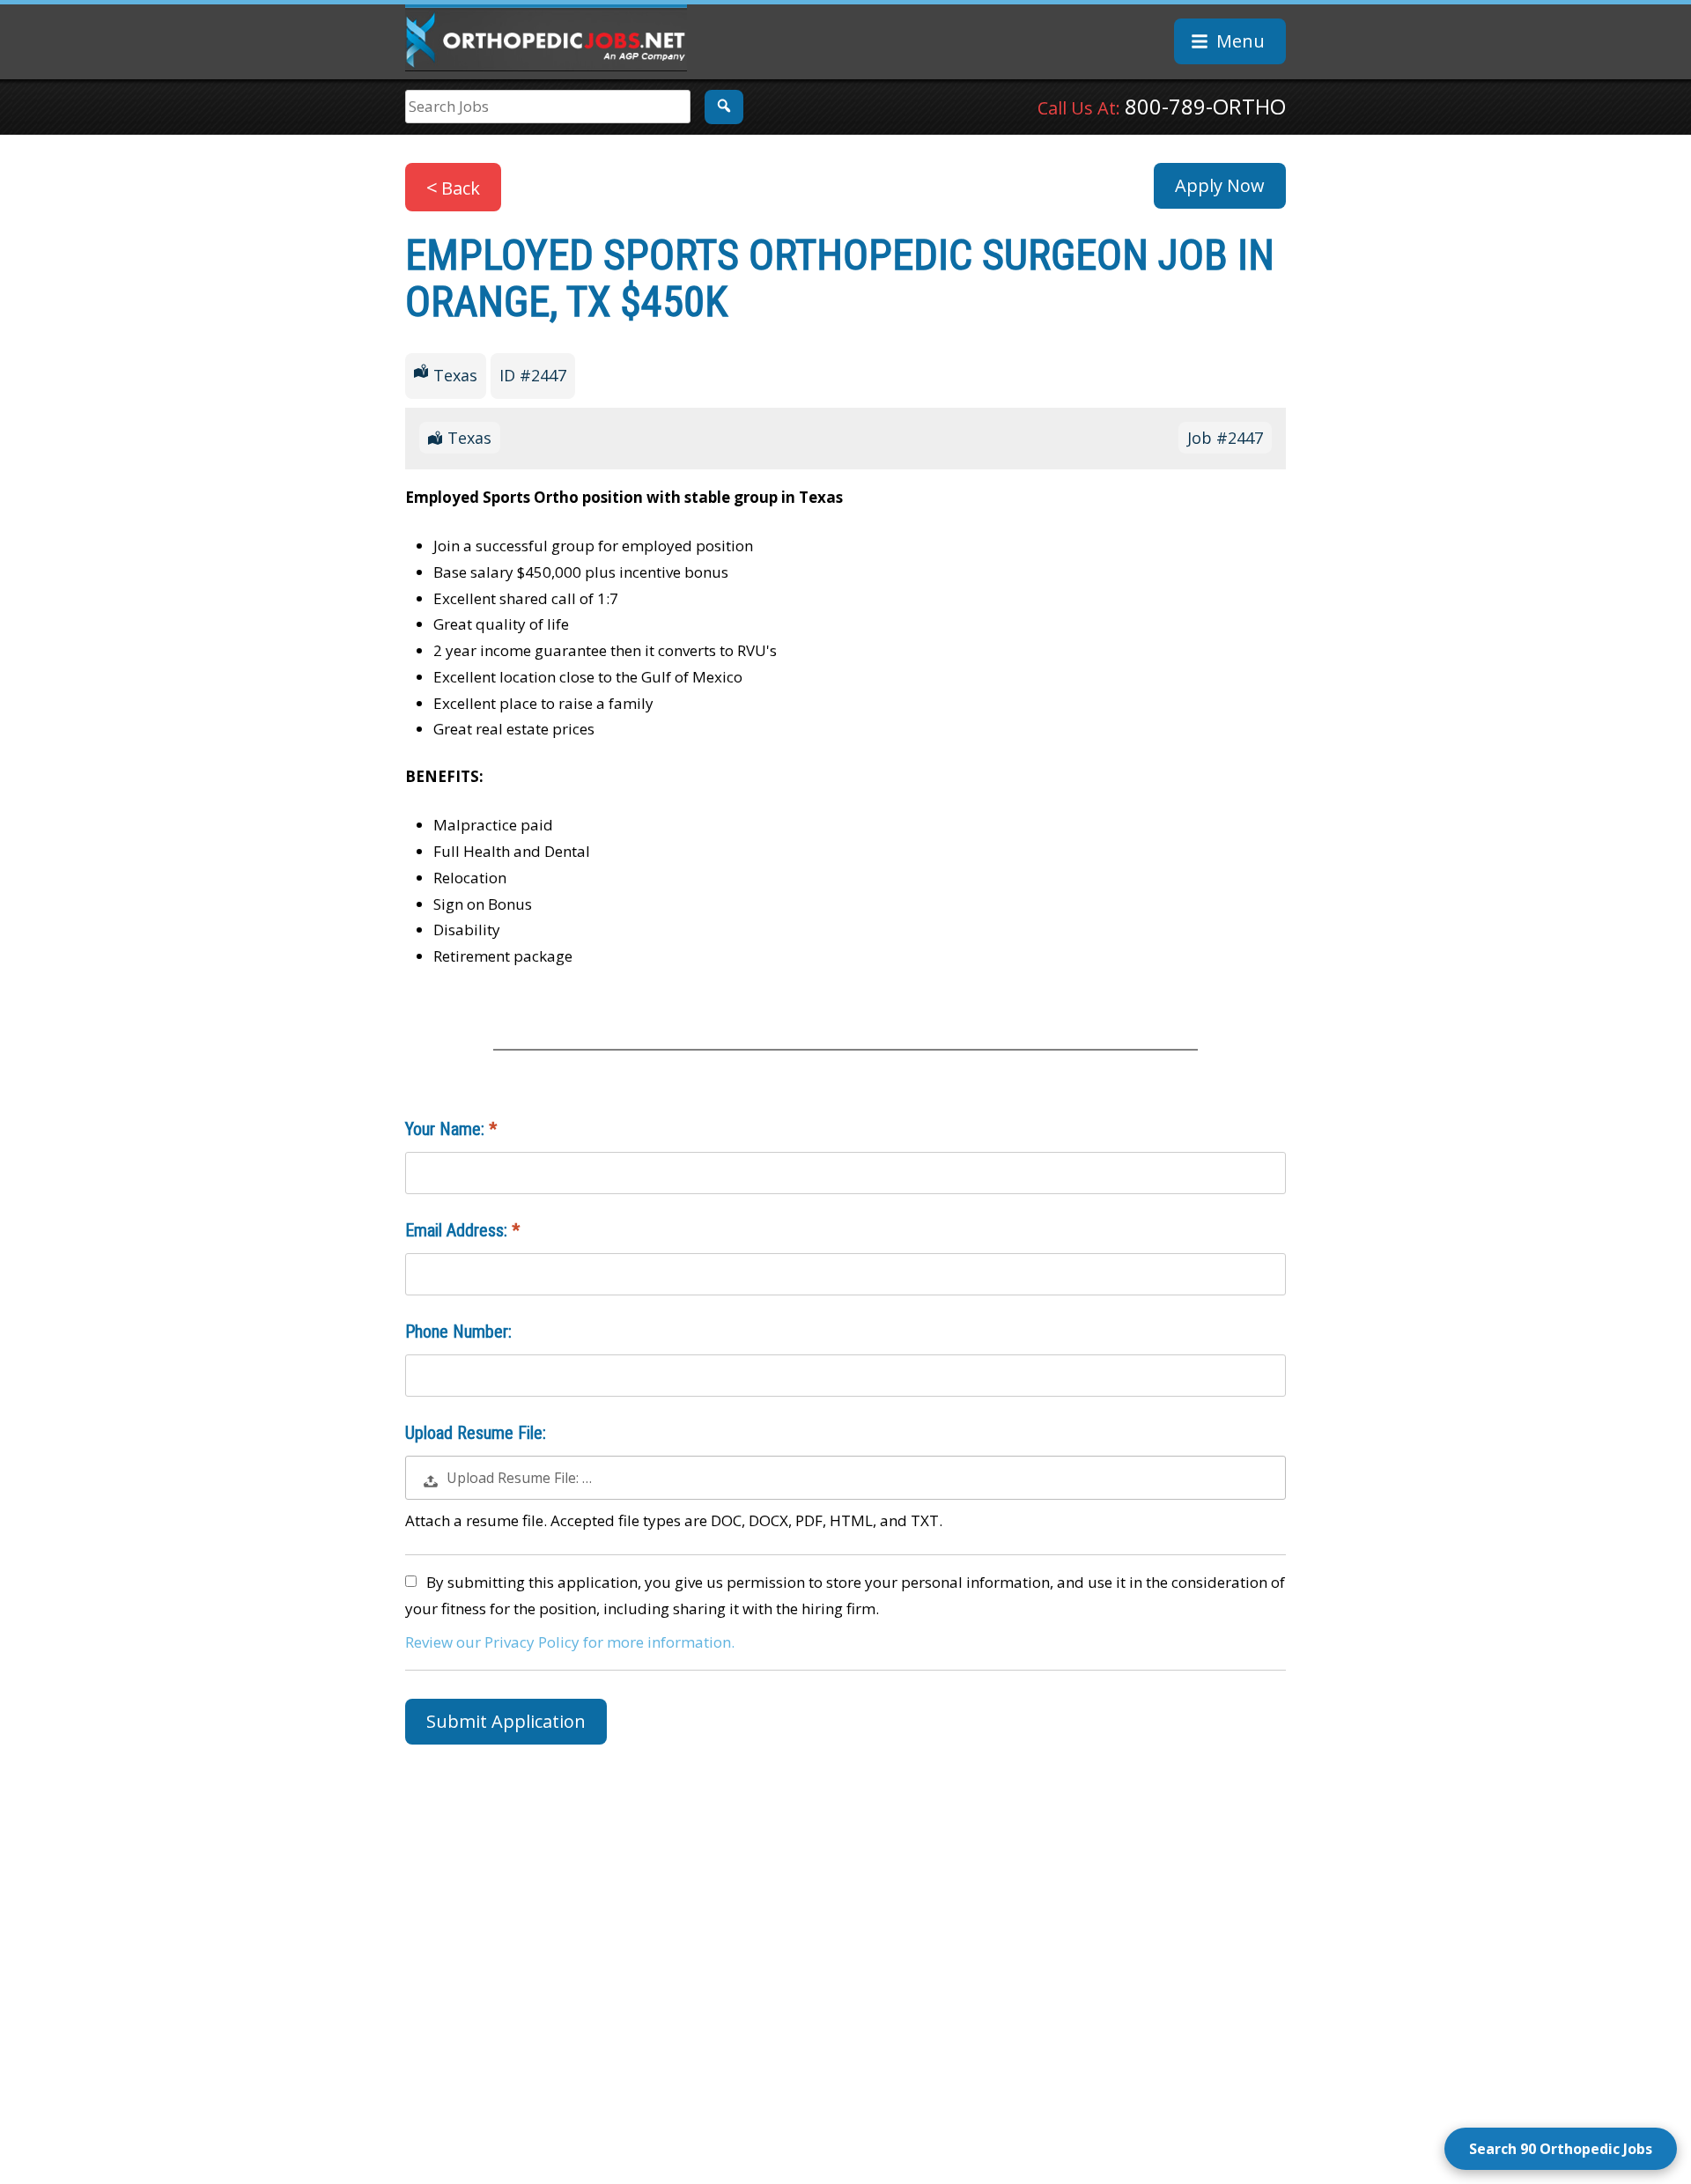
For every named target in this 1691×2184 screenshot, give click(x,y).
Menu (1241, 41)
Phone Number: (458, 1332)
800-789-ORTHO (1205, 106)
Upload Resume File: (476, 1433)
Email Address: (458, 1230)
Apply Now (1220, 185)
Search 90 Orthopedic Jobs (1561, 2149)
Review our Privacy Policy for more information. (570, 1642)
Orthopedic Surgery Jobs (546, 38)
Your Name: (447, 1129)
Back (461, 188)
